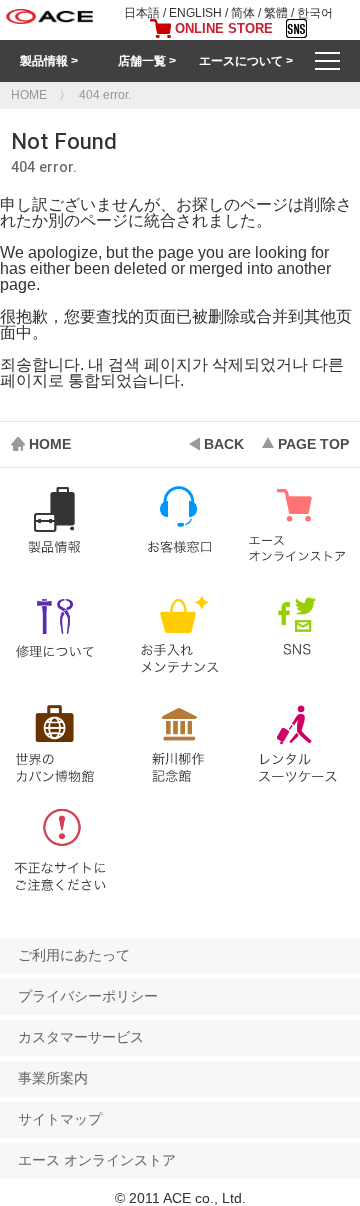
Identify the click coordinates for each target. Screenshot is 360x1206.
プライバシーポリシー (88, 996)
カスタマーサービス (81, 1037)
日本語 (142, 13)
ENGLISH (195, 13)
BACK (224, 444)
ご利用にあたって (74, 955)
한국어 (315, 13)
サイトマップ (60, 1119)
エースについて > (246, 61)
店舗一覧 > (147, 61)
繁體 (276, 13)
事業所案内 (53, 1078)
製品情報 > (49, 61)
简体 (243, 13)
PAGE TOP (313, 444)
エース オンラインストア (97, 1160)
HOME (50, 444)
